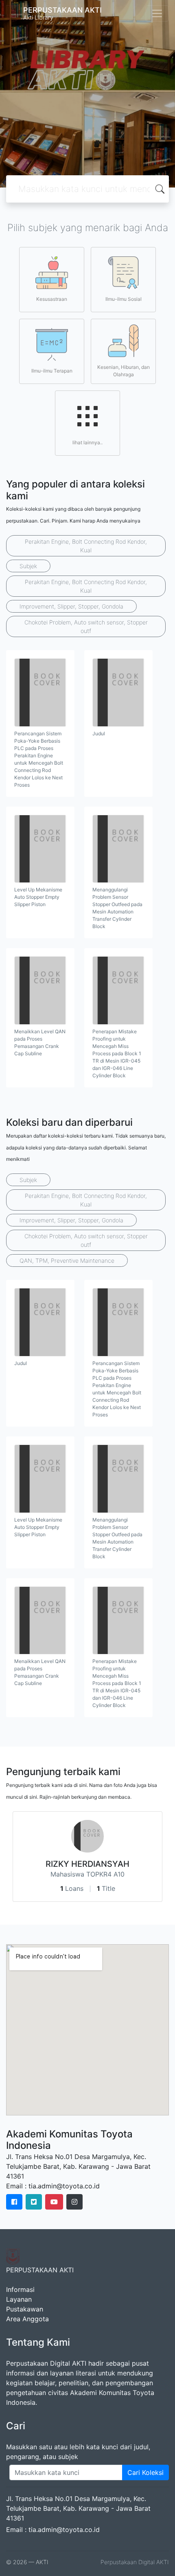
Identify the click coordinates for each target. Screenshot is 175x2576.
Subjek (28, 566)
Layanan (19, 2299)
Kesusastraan (52, 299)
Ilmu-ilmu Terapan (52, 371)
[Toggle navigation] (157, 13)
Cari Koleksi (145, 2472)
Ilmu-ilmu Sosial (124, 299)
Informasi (20, 2289)
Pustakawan (25, 2309)
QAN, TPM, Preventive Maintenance (67, 1260)
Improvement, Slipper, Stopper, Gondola (71, 606)
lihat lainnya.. (87, 442)
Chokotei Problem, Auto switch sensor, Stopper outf (86, 626)
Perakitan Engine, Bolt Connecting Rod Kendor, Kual (86, 546)
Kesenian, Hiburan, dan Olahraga (124, 371)
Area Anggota (27, 2319)
